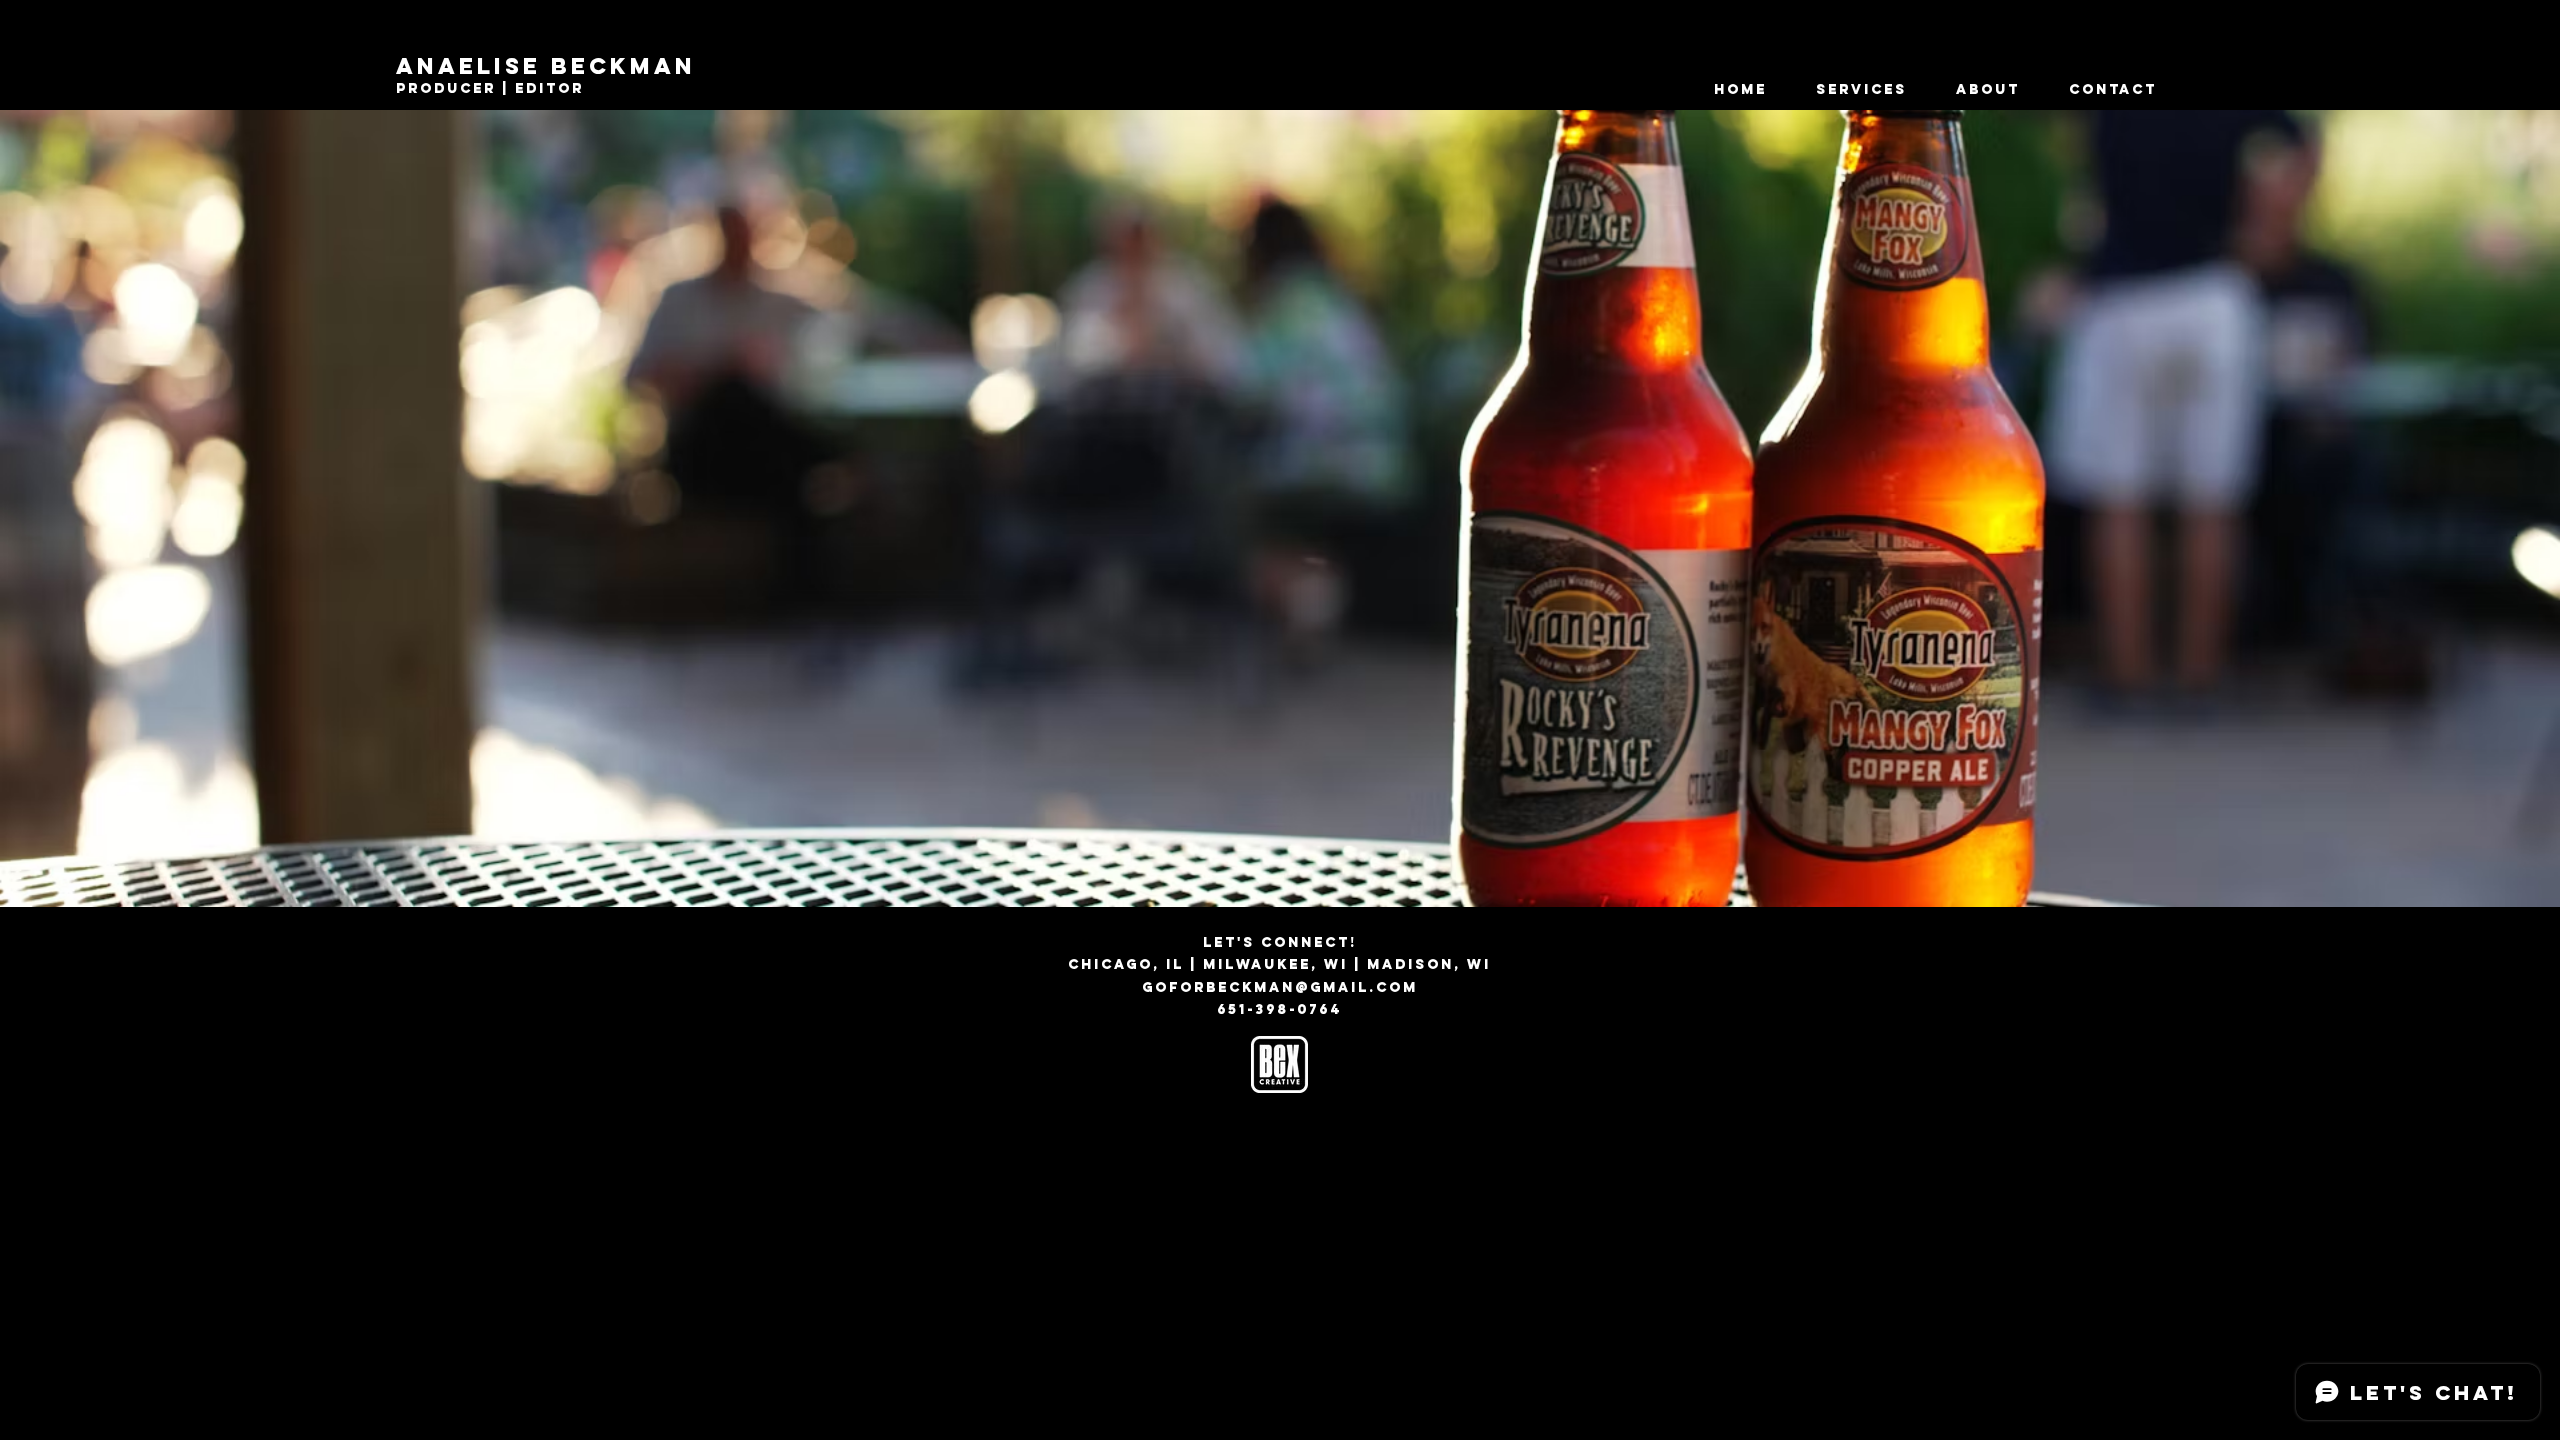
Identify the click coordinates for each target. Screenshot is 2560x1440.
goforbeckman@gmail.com (1280, 987)
